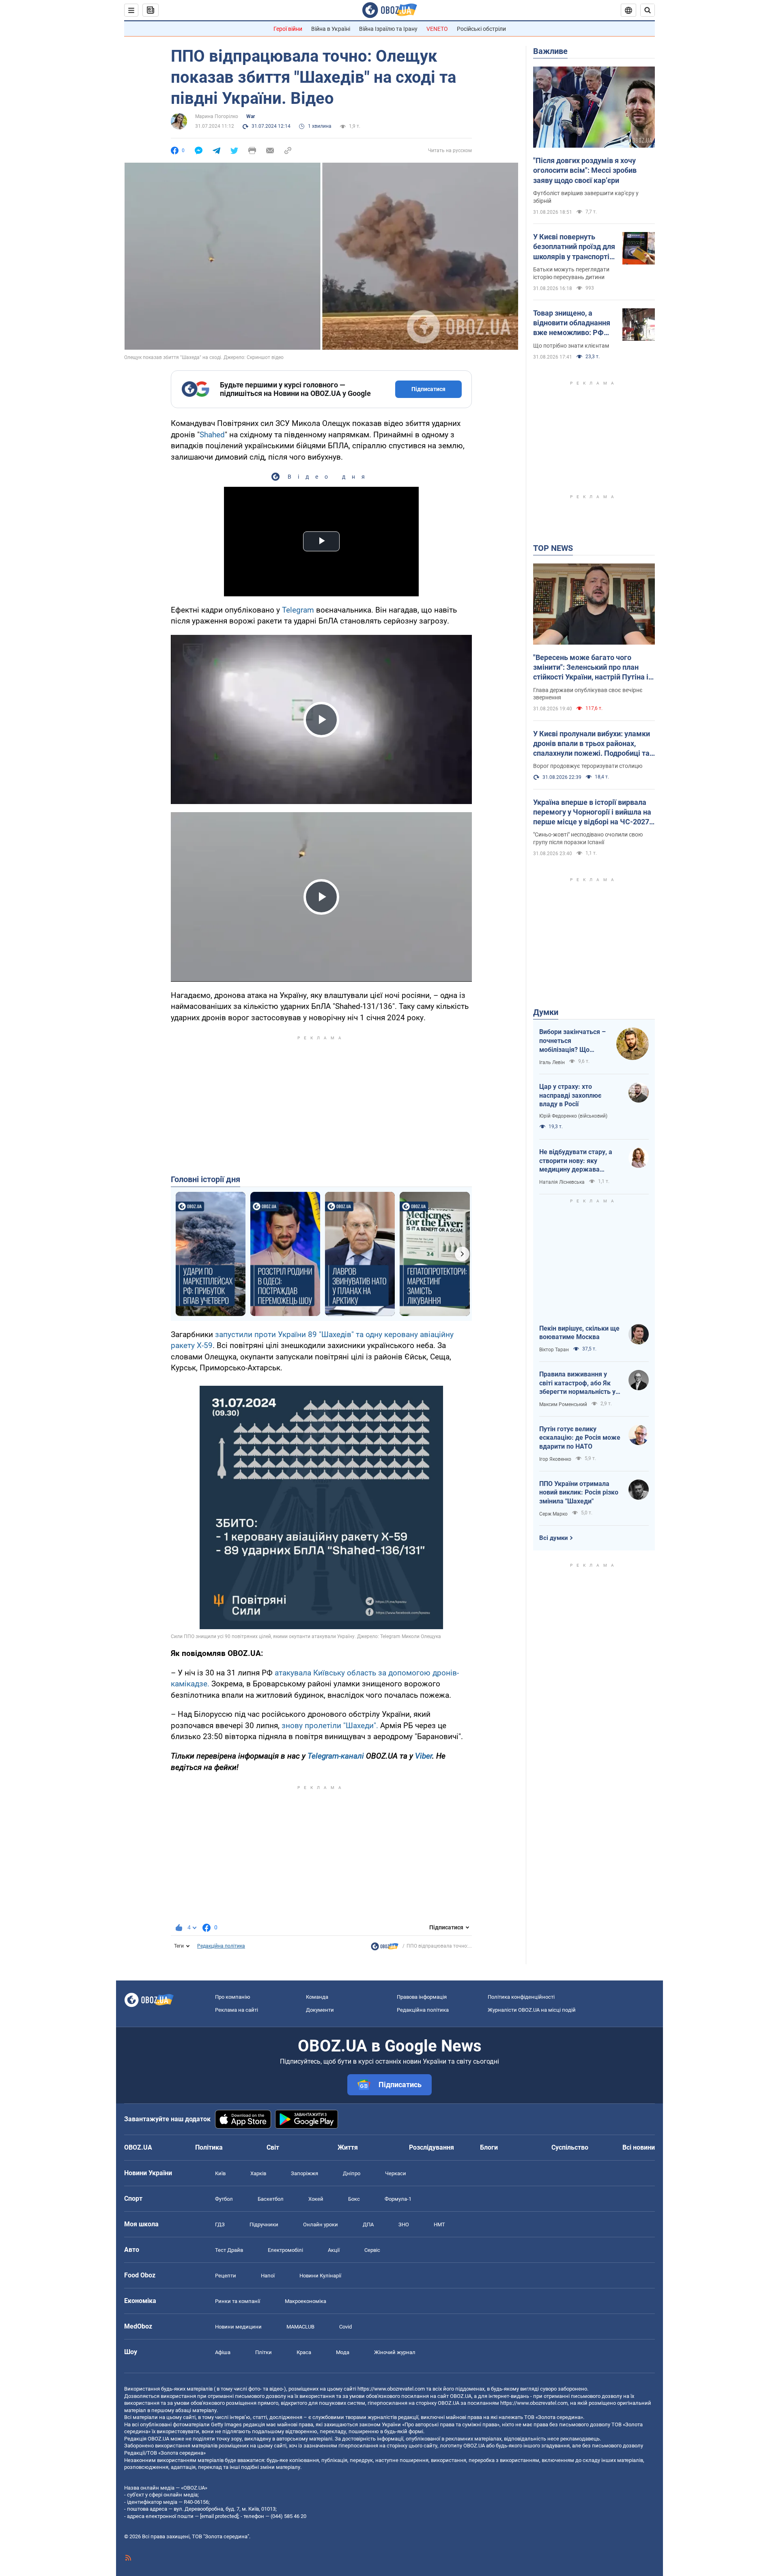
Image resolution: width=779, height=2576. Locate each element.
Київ (220, 2173)
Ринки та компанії (238, 2301)
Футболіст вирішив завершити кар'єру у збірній (586, 197)
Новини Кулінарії (320, 2276)
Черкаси (396, 2173)
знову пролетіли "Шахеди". (331, 1726)
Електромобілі (285, 2250)
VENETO (437, 29)
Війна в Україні (331, 29)
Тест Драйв (229, 2250)
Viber (424, 1756)
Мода (343, 2352)
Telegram (299, 610)
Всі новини (639, 2147)
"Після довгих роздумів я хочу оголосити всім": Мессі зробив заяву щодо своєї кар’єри (585, 170)
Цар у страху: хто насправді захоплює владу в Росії (570, 1095)
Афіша (223, 2352)
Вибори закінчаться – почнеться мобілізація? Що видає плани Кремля (572, 1041)
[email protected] (219, 2516)
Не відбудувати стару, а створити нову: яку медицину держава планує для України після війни (578, 1161)
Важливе (550, 51)
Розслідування (431, 2147)
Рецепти (226, 2276)
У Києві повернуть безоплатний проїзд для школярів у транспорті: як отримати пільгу (574, 247)
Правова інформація (422, 1997)
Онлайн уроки (321, 2224)
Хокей (316, 2199)
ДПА (368, 2224)
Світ (273, 2147)
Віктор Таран (554, 1350)
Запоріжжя (304, 2173)
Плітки (264, 2352)
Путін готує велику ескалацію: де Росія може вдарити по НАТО (580, 1438)
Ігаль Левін (552, 1062)
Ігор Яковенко (555, 1459)
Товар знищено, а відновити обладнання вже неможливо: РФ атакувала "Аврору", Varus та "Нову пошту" (572, 323)
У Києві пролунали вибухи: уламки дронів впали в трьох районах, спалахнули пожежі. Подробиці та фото (592, 744)
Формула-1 (398, 2199)
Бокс (354, 2199)
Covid (345, 2327)
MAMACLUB (300, 2327)
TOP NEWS (553, 548)
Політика (209, 2147)
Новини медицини (238, 2327)
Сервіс (372, 2250)
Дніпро (352, 2173)
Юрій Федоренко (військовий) (573, 1116)
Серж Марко (553, 1514)
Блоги (489, 2147)
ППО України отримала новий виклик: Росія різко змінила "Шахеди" (579, 1492)
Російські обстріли (481, 29)
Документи (320, 2010)
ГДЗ (220, 2224)
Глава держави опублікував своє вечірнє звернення (588, 694)
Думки (546, 1012)
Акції (334, 2250)
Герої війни (288, 29)
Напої (268, 2276)
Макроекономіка (306, 2301)
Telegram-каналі (336, 1756)
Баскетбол (271, 2199)
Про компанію (233, 1997)
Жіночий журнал (395, 2352)
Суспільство (570, 2147)
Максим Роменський (563, 1404)
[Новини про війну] (385, 1948)
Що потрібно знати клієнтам (571, 346)
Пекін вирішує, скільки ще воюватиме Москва (579, 1333)
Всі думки (554, 1538)
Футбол (224, 2199)
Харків (258, 2173)
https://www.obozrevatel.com (391, 2389)
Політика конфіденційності (521, 1997)
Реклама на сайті (237, 2010)
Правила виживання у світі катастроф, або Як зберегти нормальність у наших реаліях (577, 1383)
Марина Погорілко (217, 116)
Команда (317, 1997)
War (251, 116)
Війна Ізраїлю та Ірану (388, 29)
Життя (348, 2147)
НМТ (439, 2224)
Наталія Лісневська (562, 1182)
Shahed (212, 435)
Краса (304, 2352)
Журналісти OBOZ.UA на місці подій (532, 2010)
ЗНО (404, 2224)
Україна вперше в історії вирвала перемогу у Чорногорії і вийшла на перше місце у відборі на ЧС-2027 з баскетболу (594, 813)
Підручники (264, 2224)
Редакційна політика (221, 1946)
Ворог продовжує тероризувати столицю (588, 766)
